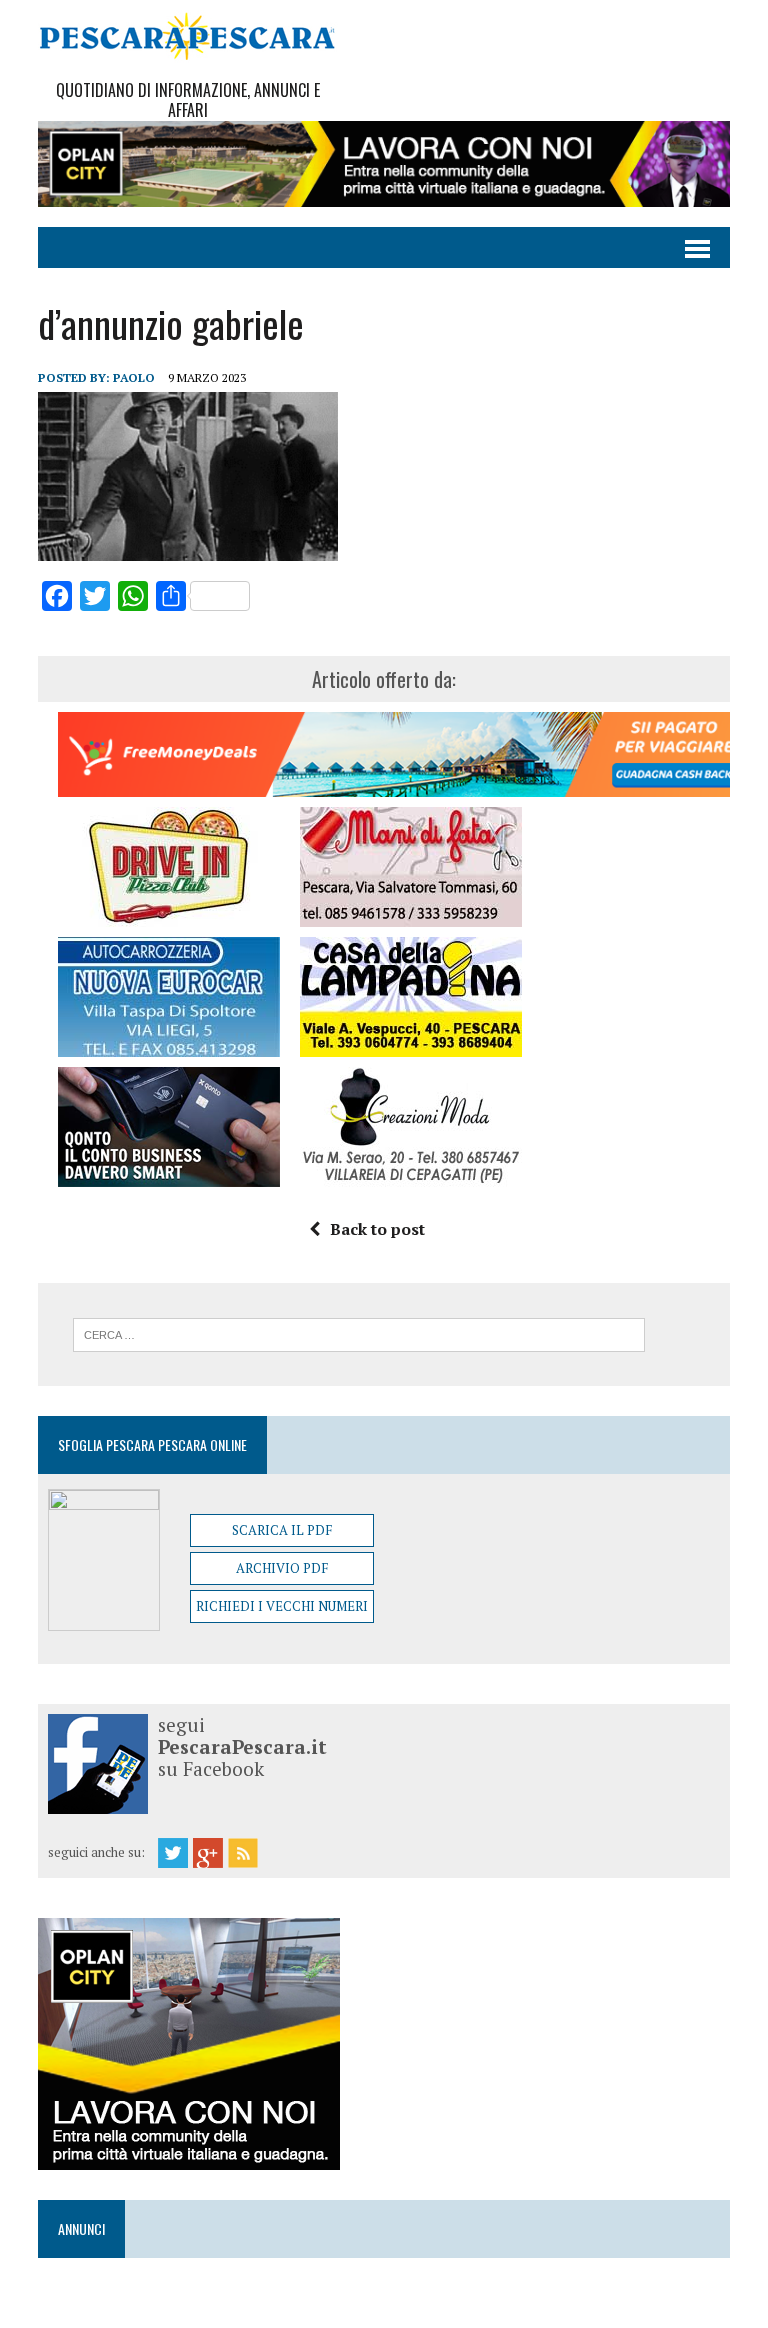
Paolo (134, 377)
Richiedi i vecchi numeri (282, 1606)
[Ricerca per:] (359, 1333)
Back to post (377, 1229)
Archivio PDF (282, 1568)
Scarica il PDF (282, 1530)
